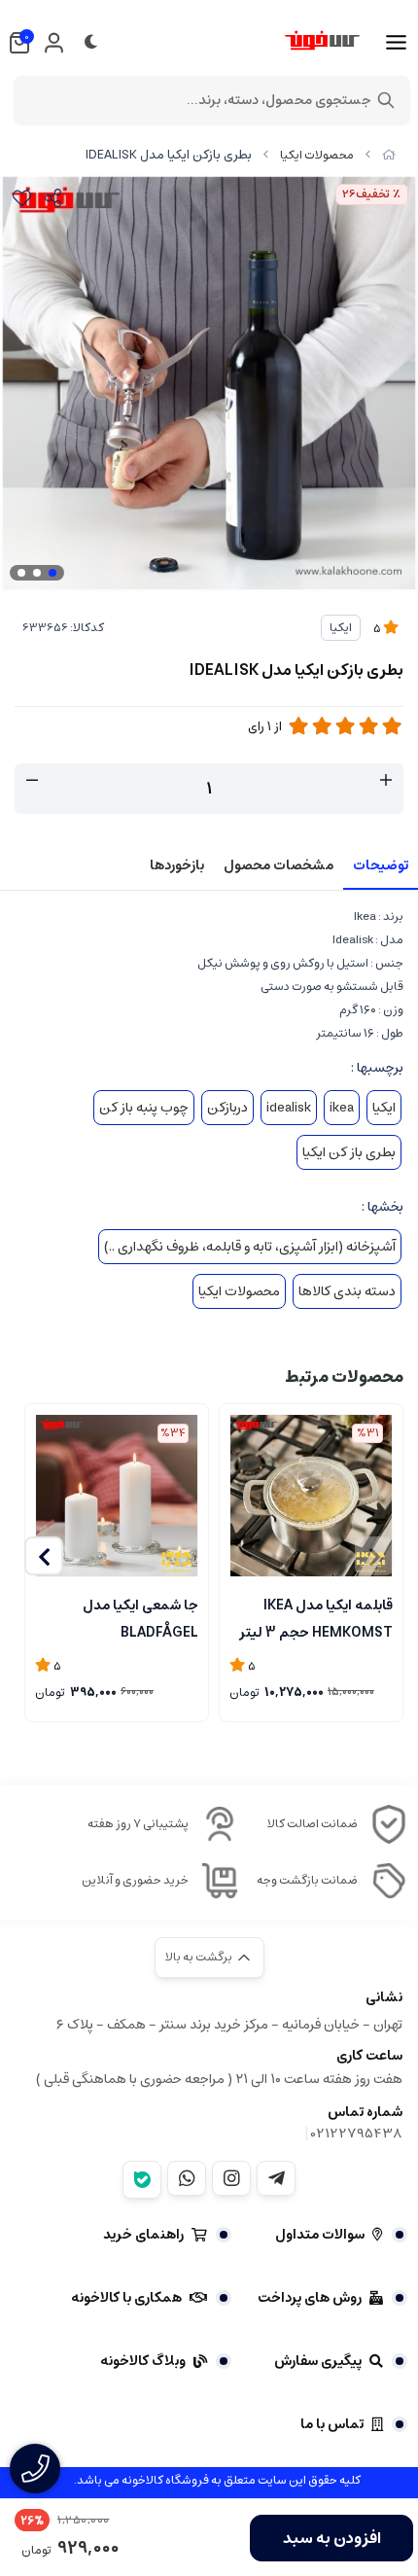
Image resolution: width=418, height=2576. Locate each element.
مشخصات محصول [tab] (279, 865)
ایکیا (341, 628)
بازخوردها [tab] (177, 865)
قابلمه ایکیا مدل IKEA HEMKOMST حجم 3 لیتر (316, 1617)
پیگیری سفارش (318, 2361)
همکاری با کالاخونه (126, 2298)
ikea (342, 1108)
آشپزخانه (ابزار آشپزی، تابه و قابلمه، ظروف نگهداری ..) (250, 1247)
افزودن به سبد (332, 2538)
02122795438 (357, 2134)
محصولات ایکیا (317, 155)
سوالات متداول (320, 2235)
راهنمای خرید (143, 2235)
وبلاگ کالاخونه (143, 2361)
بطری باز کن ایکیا (349, 1152)
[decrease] (32, 781)
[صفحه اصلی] (389, 155)
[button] (44, 1556)
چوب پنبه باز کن (144, 1108)
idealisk (289, 1108)
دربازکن (227, 1108)
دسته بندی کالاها (347, 1291)
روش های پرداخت (310, 2298)
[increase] (386, 781)
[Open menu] (396, 43)
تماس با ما (332, 2424)
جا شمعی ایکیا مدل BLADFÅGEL (140, 1617)
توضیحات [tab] (381, 865)
